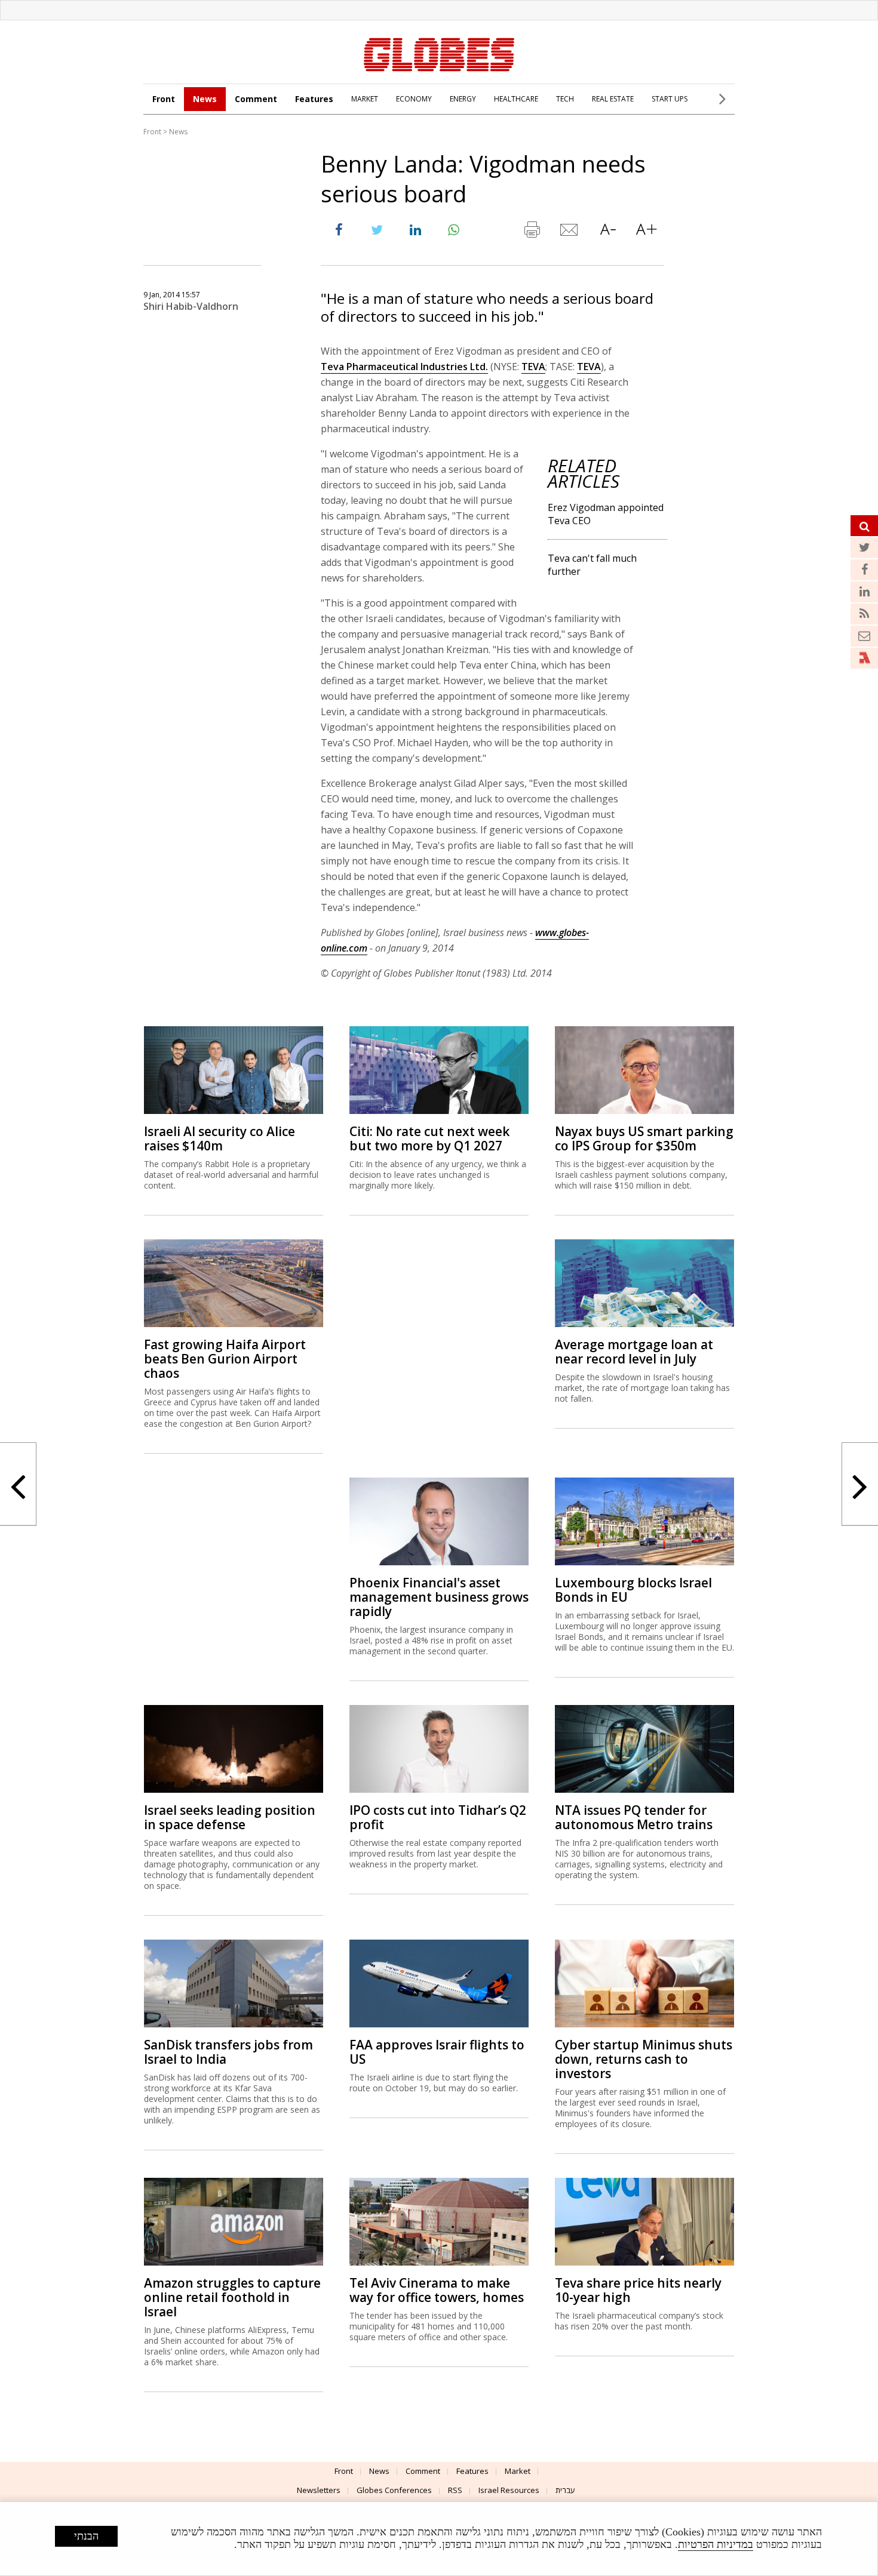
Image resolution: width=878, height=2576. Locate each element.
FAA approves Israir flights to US (437, 2052)
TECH (565, 99)
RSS (455, 2490)
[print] (532, 232)
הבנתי (86, 2536)
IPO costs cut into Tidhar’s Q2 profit (438, 1817)
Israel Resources (509, 2490)
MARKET (365, 99)
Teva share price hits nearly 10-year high (638, 2290)
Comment (256, 99)
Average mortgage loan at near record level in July (634, 1352)
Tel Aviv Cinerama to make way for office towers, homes (437, 2290)
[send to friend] (570, 232)
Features (314, 99)
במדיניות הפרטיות (716, 2544)
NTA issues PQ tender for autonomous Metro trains (634, 1817)
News (205, 99)
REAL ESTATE (613, 99)
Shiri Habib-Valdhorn (191, 306)
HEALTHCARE (516, 99)
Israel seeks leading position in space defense (230, 1817)
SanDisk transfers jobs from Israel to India (228, 2052)
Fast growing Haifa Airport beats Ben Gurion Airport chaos (225, 1359)
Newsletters (319, 2490)
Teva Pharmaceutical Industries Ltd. (404, 367)
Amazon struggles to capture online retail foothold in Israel (232, 2297)
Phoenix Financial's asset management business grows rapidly (439, 1597)
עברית (565, 2490)
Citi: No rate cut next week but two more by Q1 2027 (429, 1138)
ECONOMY (414, 99)
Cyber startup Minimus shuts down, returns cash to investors (644, 2059)
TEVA (533, 367)
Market (518, 2471)
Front (164, 99)
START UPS (670, 99)
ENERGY (463, 99)
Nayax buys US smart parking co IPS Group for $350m (644, 1138)
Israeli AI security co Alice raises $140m (219, 1138)
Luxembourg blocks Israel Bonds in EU (633, 1590)
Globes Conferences (394, 2490)
